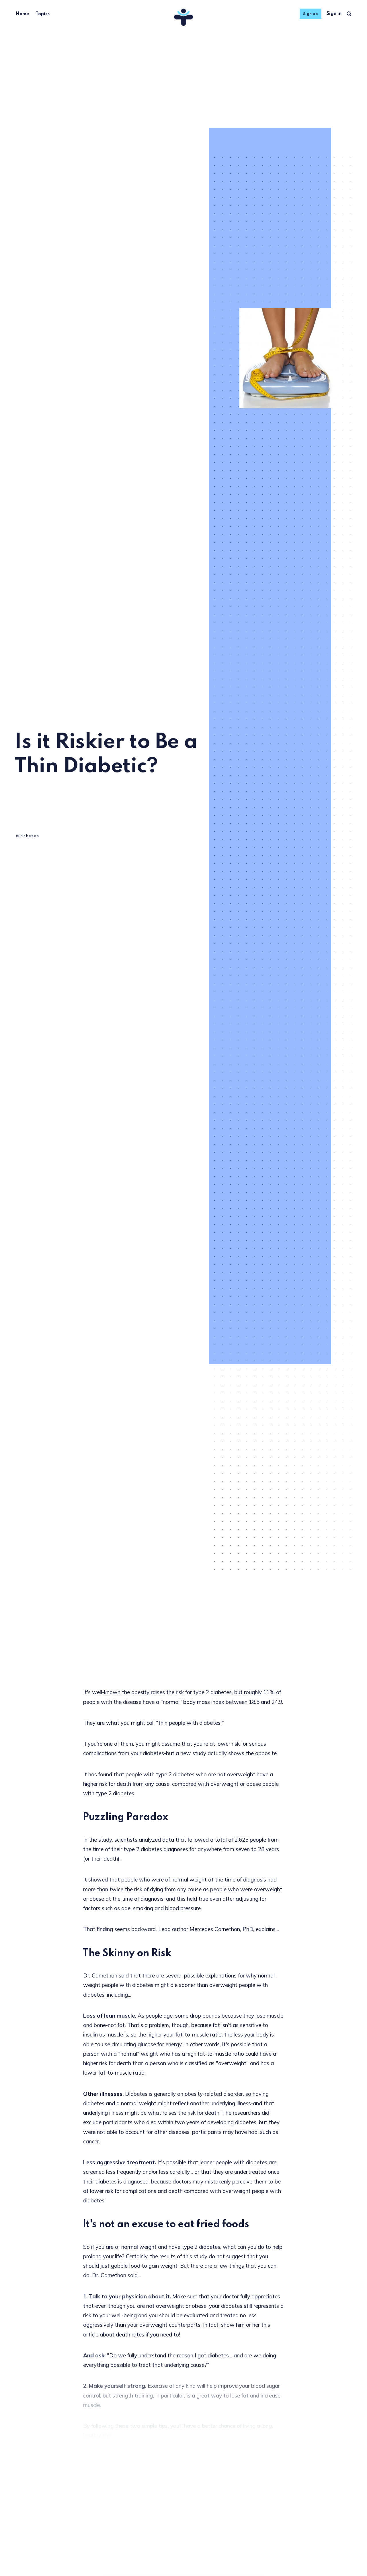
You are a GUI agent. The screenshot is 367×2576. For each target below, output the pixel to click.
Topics (43, 14)
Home (22, 14)
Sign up (311, 14)
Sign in (334, 14)
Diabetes (29, 836)
